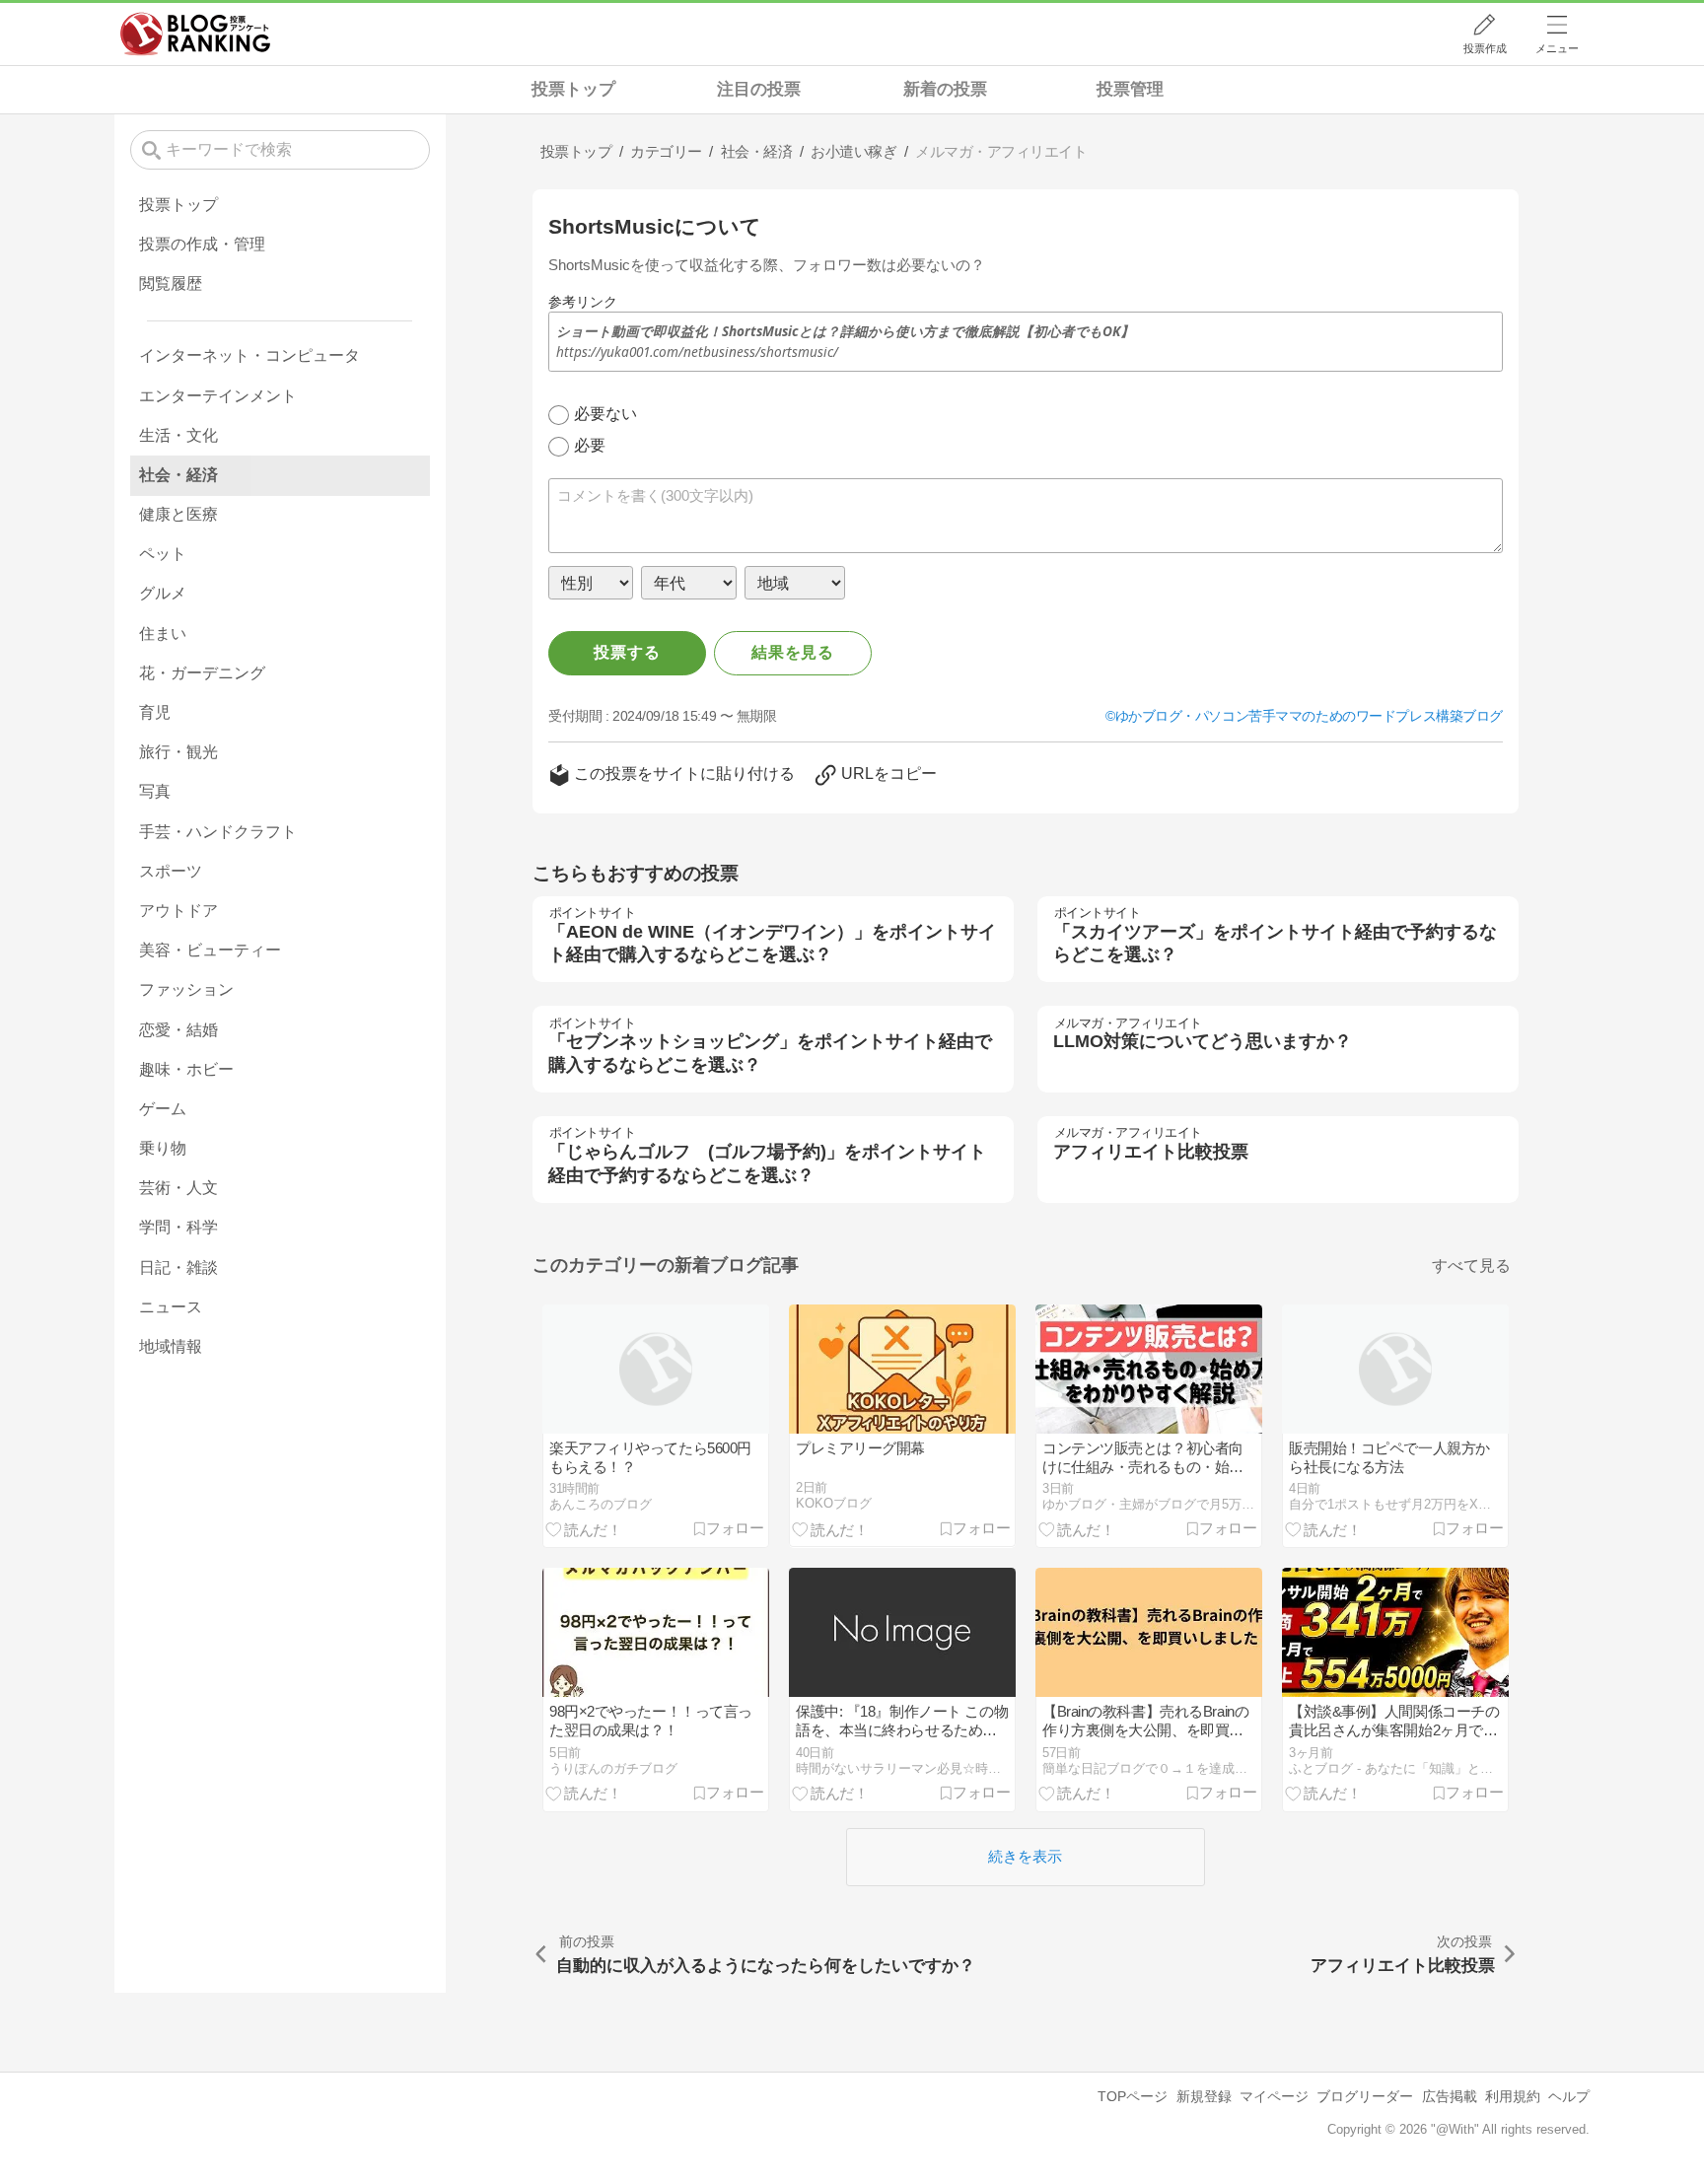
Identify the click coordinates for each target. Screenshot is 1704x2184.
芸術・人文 (178, 1188)
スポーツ (171, 871)
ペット (163, 554)
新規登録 (1204, 2096)
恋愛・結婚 (178, 1030)
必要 (590, 445)
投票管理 (1130, 89)
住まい (163, 634)
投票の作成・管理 (202, 244)
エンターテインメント (218, 396)
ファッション (186, 989)
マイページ (1274, 2096)
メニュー (1557, 48)
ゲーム (163, 1109)
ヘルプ (1569, 2096)
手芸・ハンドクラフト (218, 832)
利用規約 (1513, 2096)
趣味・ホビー (186, 1069)
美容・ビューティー (210, 950)
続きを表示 (1025, 1856)
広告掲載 (1450, 2096)
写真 (155, 791)
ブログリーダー (1365, 2096)
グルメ (163, 593)
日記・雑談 (178, 1268)
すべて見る (1471, 1266)
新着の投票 (945, 89)
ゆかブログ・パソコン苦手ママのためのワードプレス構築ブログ (1309, 716)
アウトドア (178, 911)
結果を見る (793, 652)
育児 (155, 712)
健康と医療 (178, 514)
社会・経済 (178, 475)
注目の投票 (759, 89)
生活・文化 (178, 435)
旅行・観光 (178, 752)
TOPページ (1133, 2096)
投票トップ (573, 89)
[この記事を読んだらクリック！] (584, 1528)
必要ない (605, 414)
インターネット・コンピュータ (249, 355)
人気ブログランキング (195, 34)
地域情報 (171, 1346)
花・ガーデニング (202, 673)
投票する (627, 652)
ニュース (171, 1307)
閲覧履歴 (171, 283)
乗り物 (163, 1148)
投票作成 (1485, 48)
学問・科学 (178, 1227)
